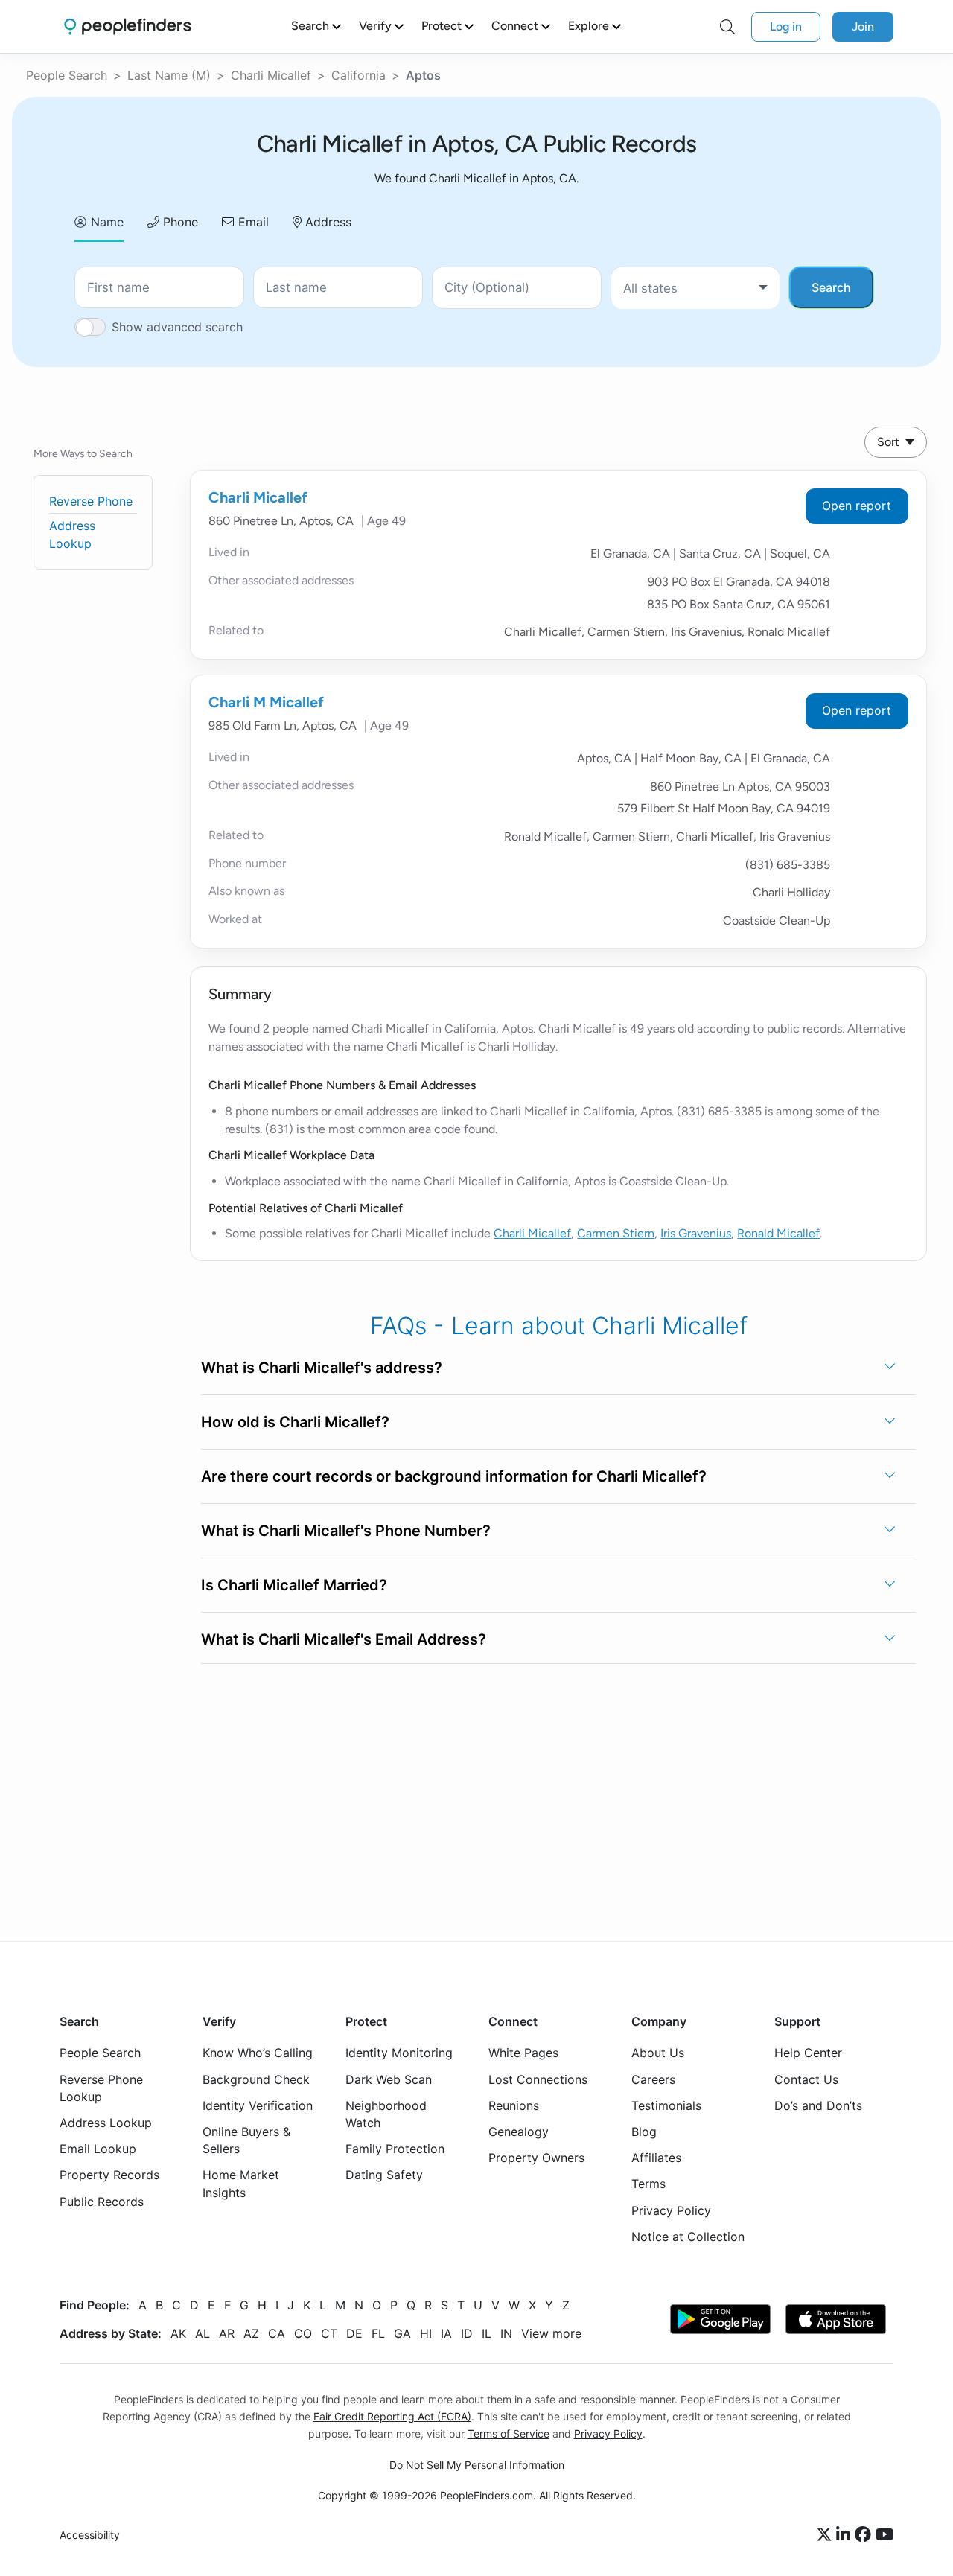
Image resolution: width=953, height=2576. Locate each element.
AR (227, 2333)
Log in (786, 26)
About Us (658, 2053)
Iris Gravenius (696, 1233)
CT (329, 2333)
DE (354, 2333)
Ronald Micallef (778, 1233)
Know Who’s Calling (258, 2053)
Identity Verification (258, 2105)
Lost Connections (538, 2079)
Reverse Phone (91, 501)
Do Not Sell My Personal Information (477, 2465)
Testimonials (666, 2105)
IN (506, 2333)
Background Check (256, 2079)
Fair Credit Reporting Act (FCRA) (392, 2416)
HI (426, 2333)
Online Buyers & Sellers (246, 2140)
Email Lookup (98, 2149)
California (358, 75)
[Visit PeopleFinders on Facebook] (865, 2535)
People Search (67, 75)
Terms (648, 2184)
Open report (857, 506)
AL (203, 2333)
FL (378, 2333)
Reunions (514, 2105)
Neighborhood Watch (386, 2114)
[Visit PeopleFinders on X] (826, 2535)
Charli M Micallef (266, 702)
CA (277, 2333)
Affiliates (656, 2158)
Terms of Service (509, 2433)
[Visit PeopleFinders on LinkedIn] (845, 2535)
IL (487, 2333)
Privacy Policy (671, 2210)
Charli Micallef (271, 75)
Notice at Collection (688, 2237)
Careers (653, 2079)
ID (467, 2333)
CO (303, 2333)
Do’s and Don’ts (818, 2105)
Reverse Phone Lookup (101, 2087)
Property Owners (536, 2158)
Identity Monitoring (399, 2053)
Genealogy (519, 2132)
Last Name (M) (169, 75)
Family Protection (395, 2149)
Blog (644, 2132)
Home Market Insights (241, 2183)
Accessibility (90, 2535)
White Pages (523, 2053)
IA (446, 2333)
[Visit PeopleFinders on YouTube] (885, 2535)
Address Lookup (106, 2123)
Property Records (109, 2175)
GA (402, 2333)
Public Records (102, 2201)
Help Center (808, 2053)
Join (863, 26)
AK (178, 2333)
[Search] (727, 27)
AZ (251, 2333)
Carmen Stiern (616, 1233)
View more (551, 2333)
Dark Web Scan (389, 2079)
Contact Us (806, 2079)
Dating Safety (384, 2175)
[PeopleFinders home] (128, 26)
